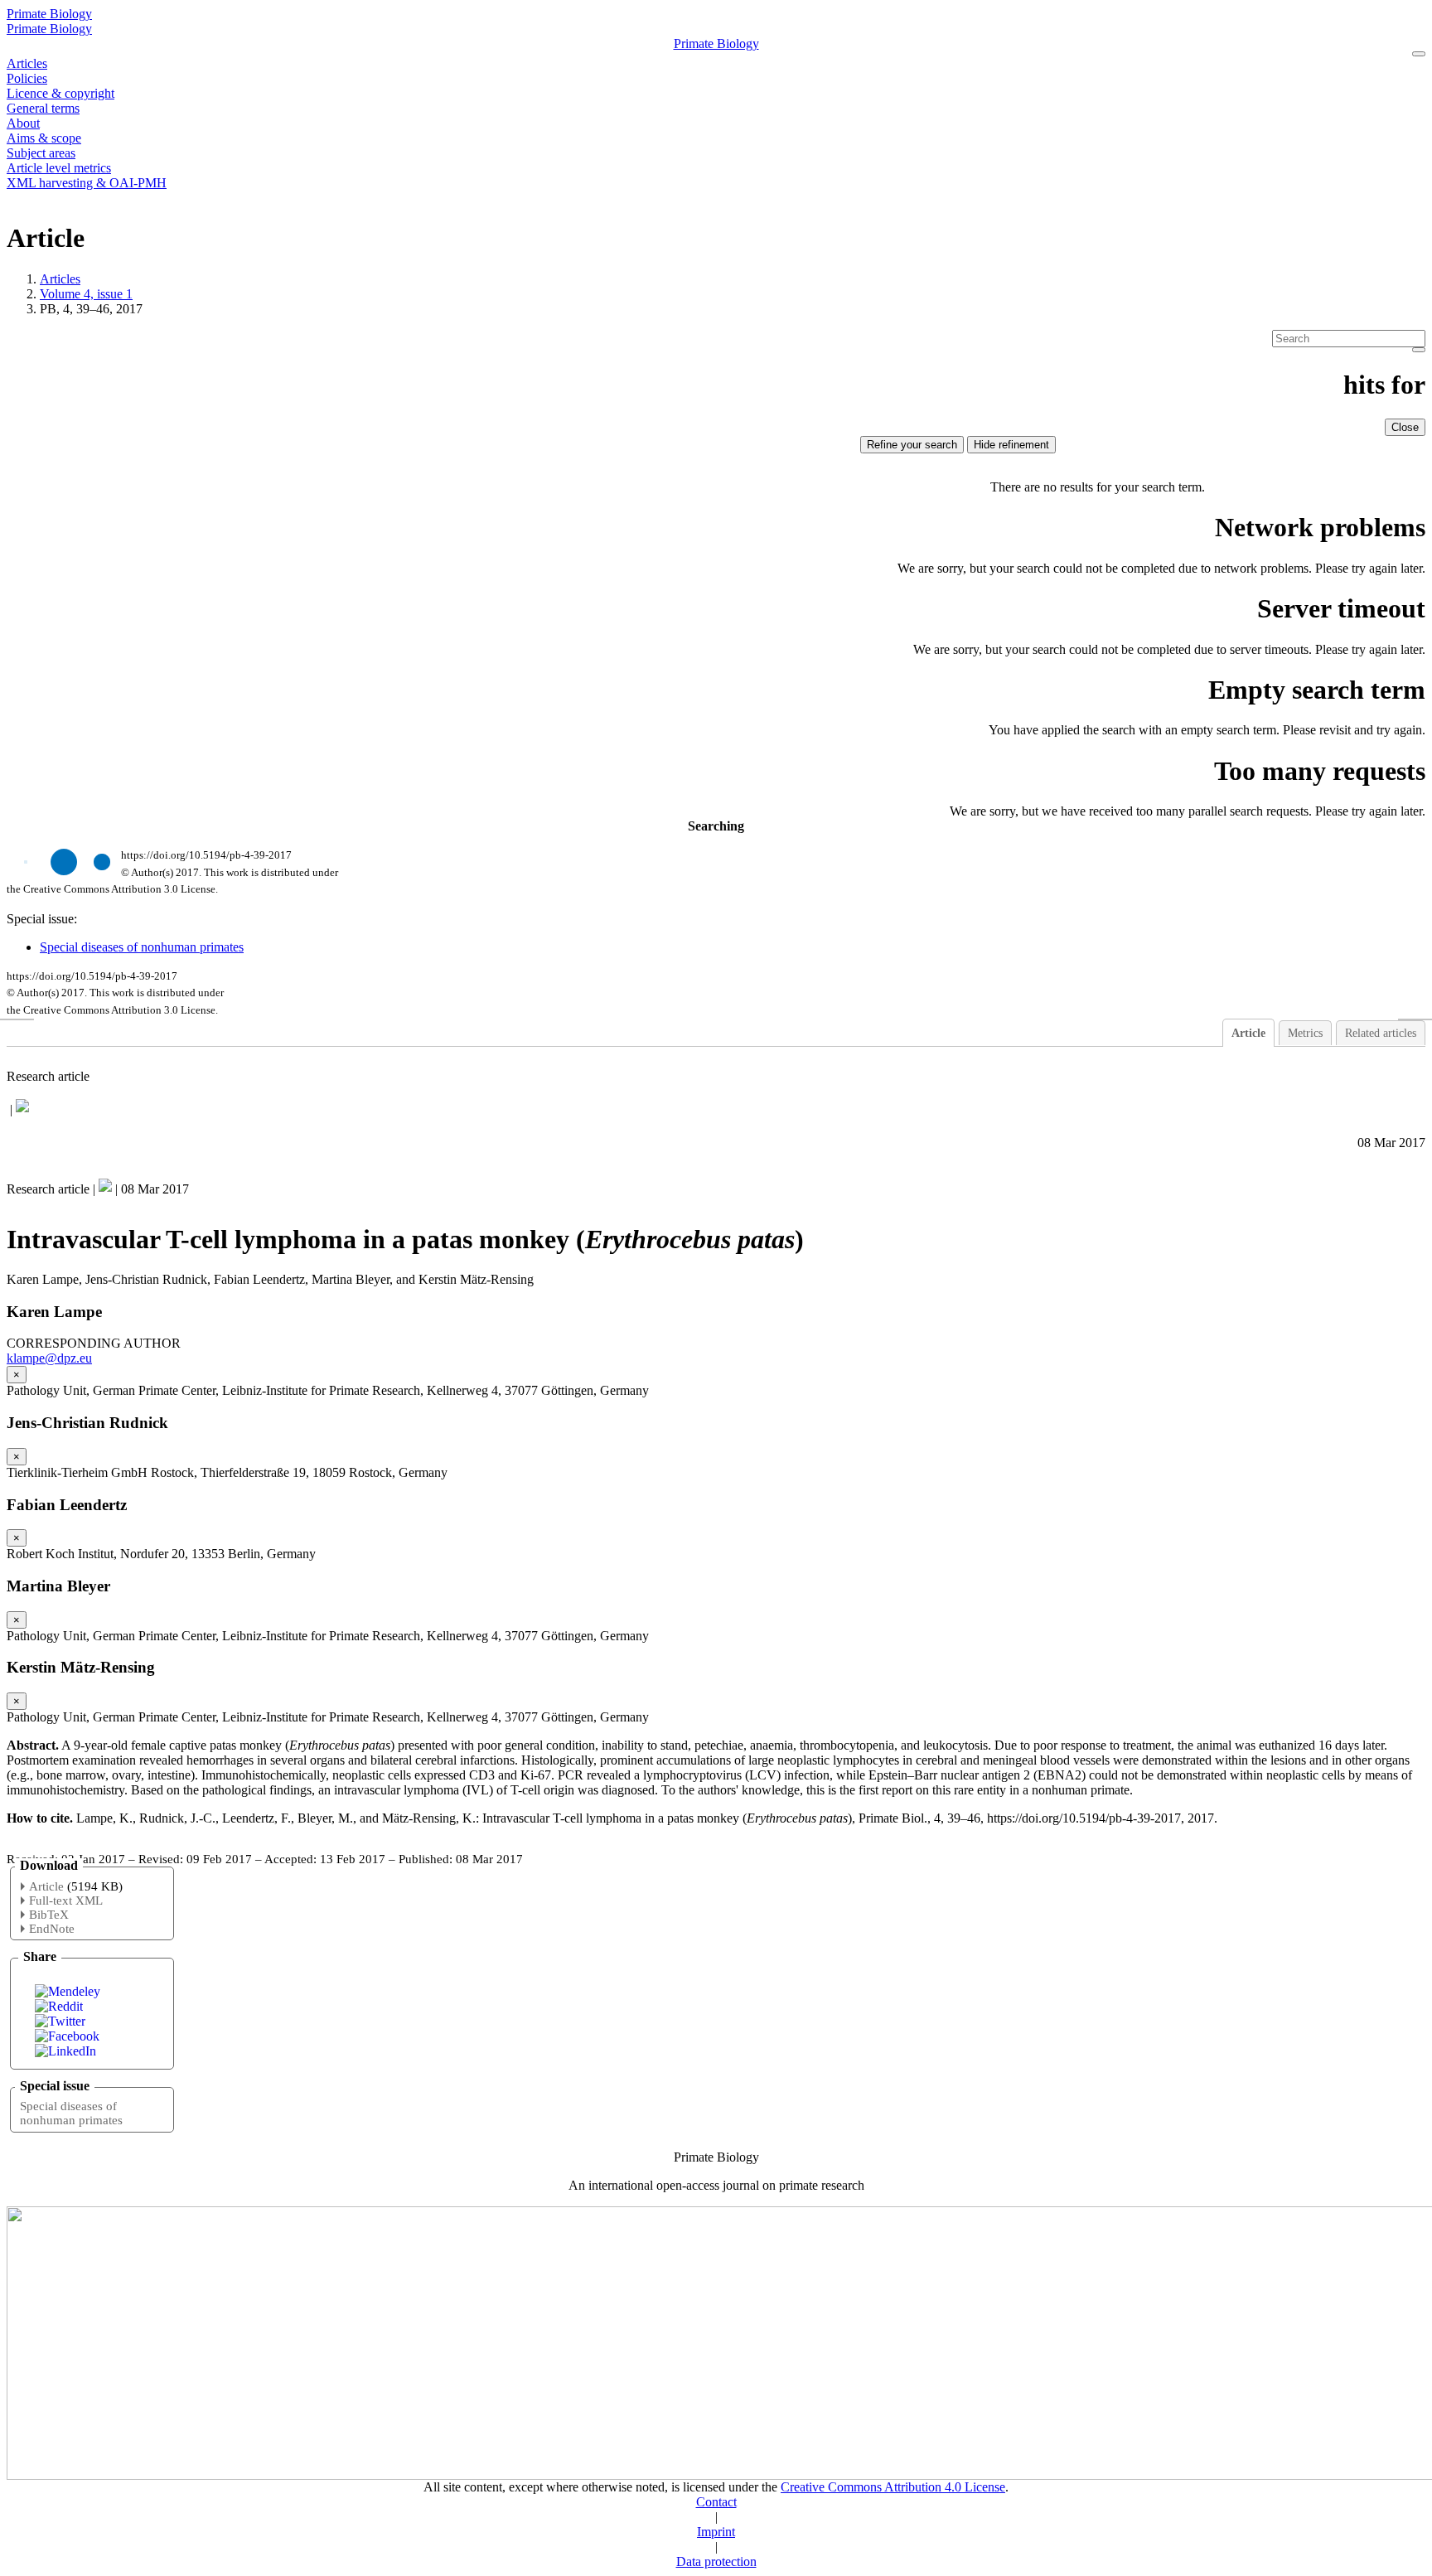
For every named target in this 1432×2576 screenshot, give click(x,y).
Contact (716, 2502)
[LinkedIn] (65, 2051)
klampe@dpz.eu (49, 1358)
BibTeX (49, 1915)
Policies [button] (27, 78)
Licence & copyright (60, 93)
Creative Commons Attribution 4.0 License (893, 2487)
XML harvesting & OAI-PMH (87, 183)
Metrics (1305, 1033)
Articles (27, 63)
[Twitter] (60, 2021)
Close (1405, 427)
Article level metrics (59, 168)
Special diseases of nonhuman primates (142, 947)
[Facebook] (67, 2036)
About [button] (23, 123)
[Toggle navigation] (1419, 54)
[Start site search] (1419, 350)
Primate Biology (49, 14)
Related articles (1381, 1033)
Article (1248, 1033)
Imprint (716, 2532)
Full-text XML (66, 1901)
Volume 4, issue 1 (86, 294)
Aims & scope (44, 138)
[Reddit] (59, 2006)
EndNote (52, 1929)
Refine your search (912, 445)
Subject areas (41, 153)
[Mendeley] (68, 1991)
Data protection (716, 2561)
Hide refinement (1011, 445)
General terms (43, 108)
